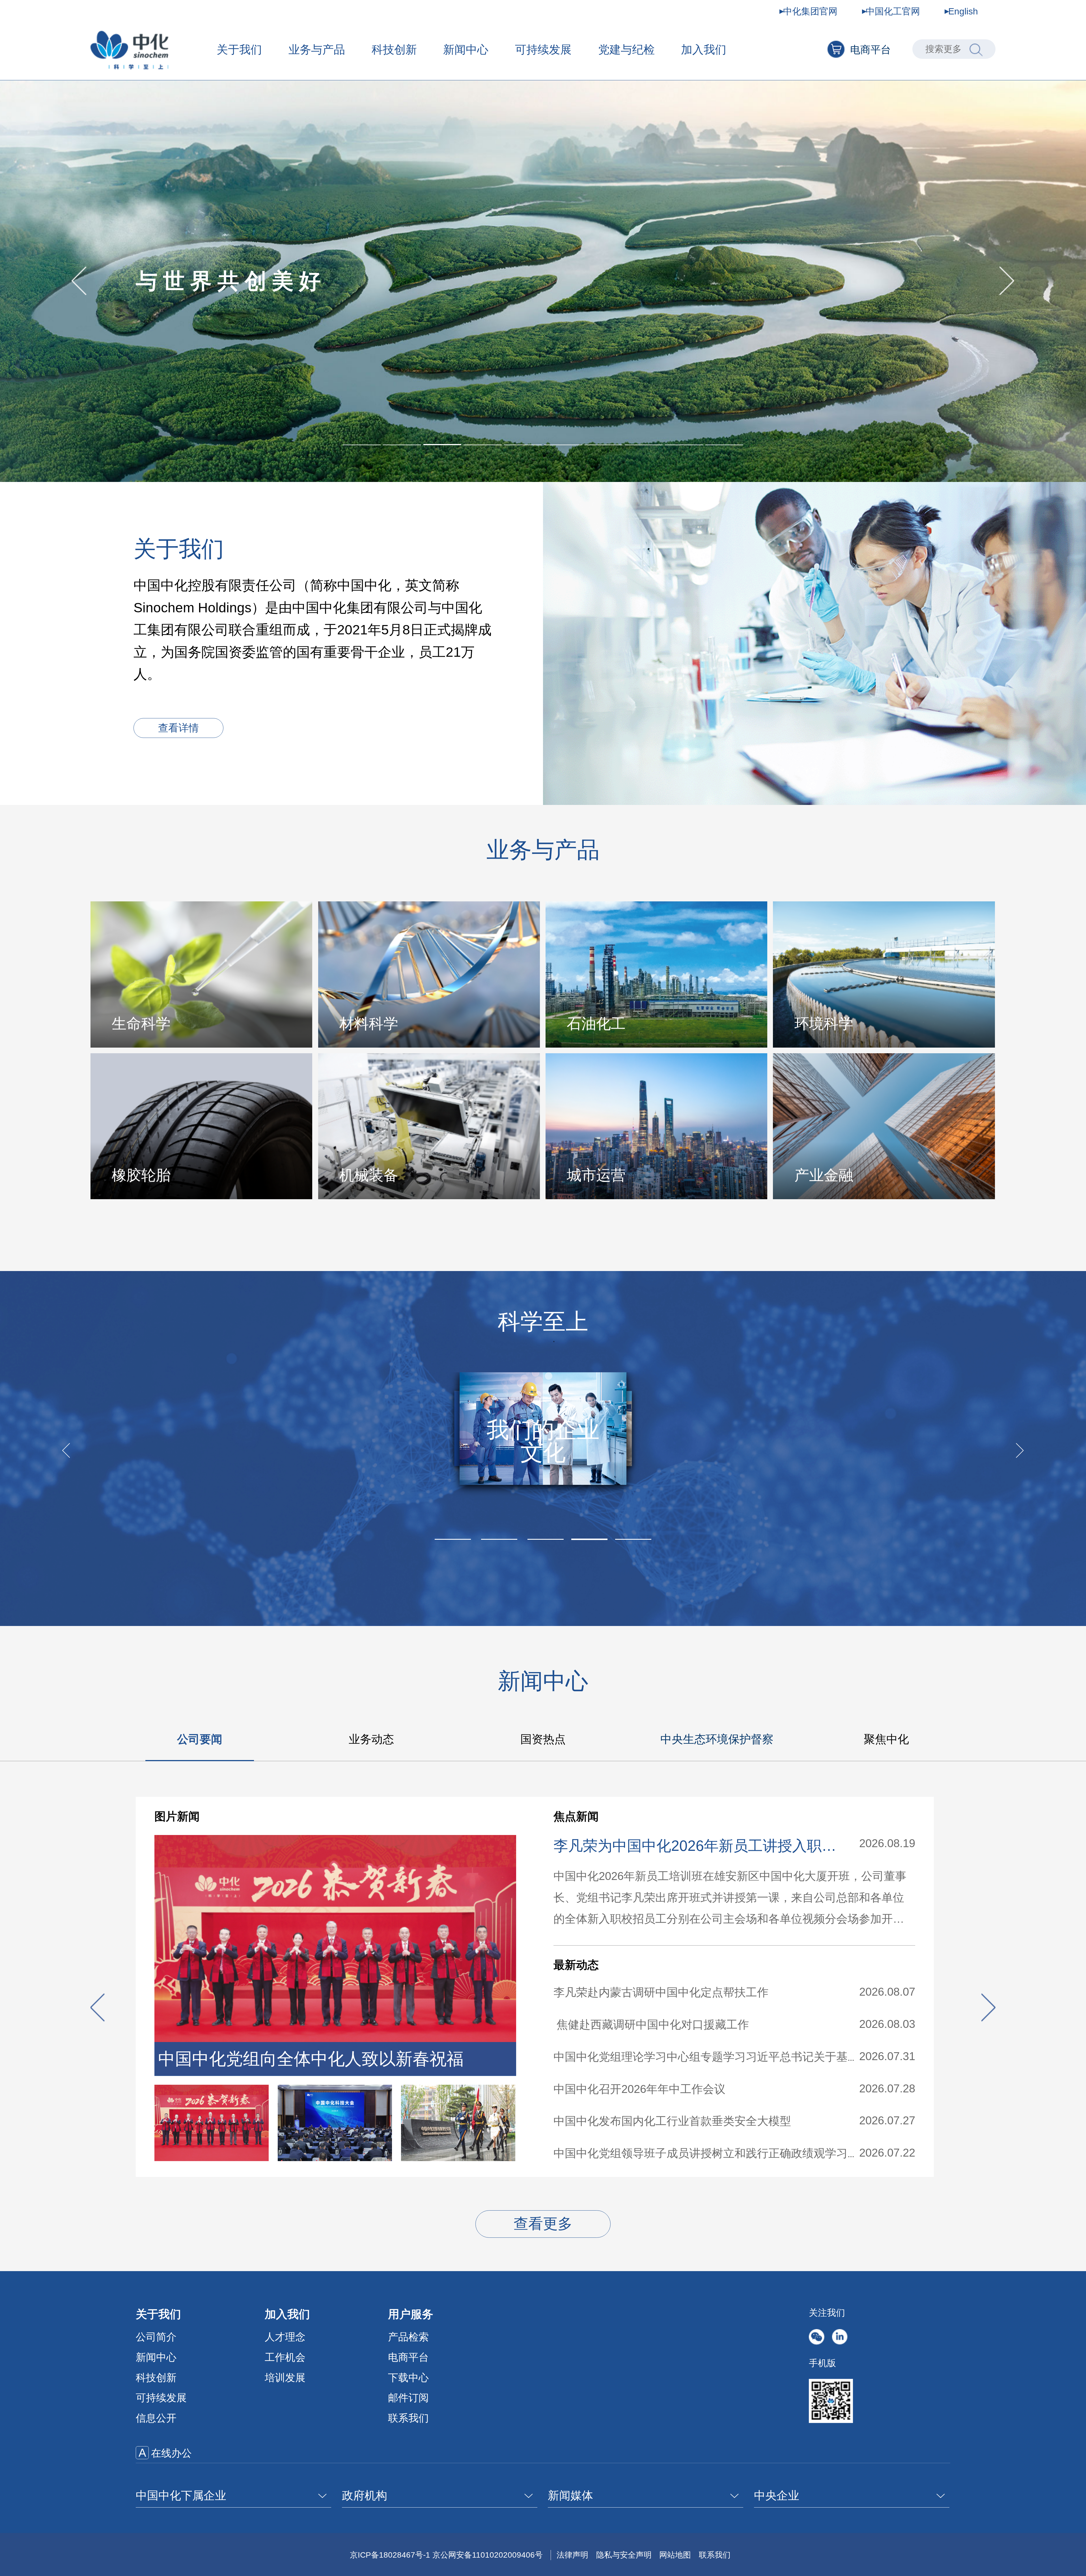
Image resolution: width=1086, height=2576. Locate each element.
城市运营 (596, 1175)
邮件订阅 (408, 2398)
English (963, 11)
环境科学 (824, 1024)
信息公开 (156, 2418)
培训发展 (285, 2378)
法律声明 (572, 2555)
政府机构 (365, 2495)
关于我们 (239, 49)
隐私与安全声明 (624, 2555)
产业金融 (824, 1175)
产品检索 (408, 2337)
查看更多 (543, 2224)
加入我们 (704, 49)
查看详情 (178, 728)
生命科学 (141, 1024)
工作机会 (285, 2357)
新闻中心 (466, 49)
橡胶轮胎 (141, 1175)
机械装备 (369, 1175)
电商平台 (870, 50)
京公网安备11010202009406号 (488, 2555)
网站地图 (675, 2555)
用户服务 (411, 2314)
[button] (362, 445)
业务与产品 (317, 49)
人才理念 (285, 2337)
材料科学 (369, 1024)
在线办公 (171, 2453)
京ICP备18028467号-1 (390, 2555)
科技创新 (394, 49)
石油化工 (596, 1024)
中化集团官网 (810, 11)
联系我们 (408, 2418)
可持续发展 (543, 49)
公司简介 (156, 2337)
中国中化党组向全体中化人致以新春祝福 (311, 2059)
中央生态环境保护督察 (717, 1739)
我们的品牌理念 (543, 1441)
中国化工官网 (893, 11)
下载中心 (408, 2378)
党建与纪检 (626, 49)
